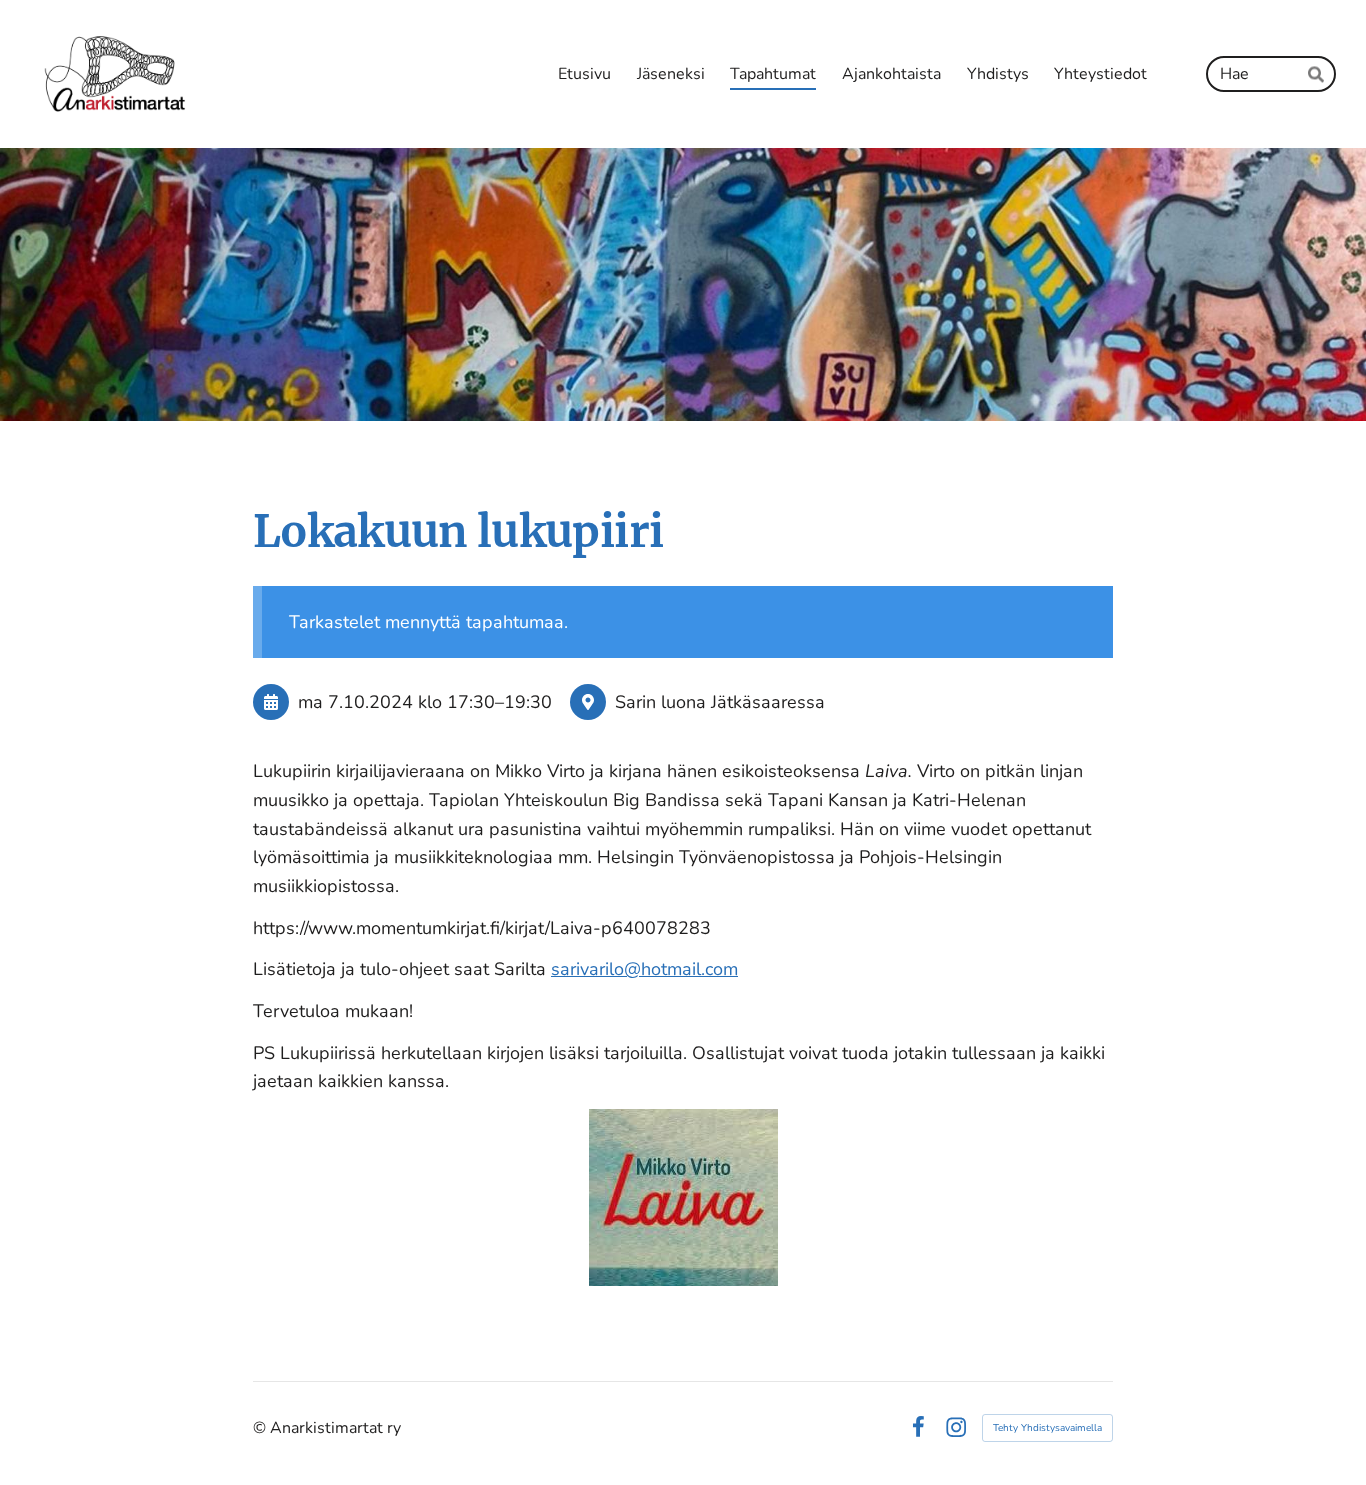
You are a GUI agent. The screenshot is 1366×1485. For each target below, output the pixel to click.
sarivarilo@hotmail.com (644, 969)
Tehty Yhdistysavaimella (1047, 1428)
